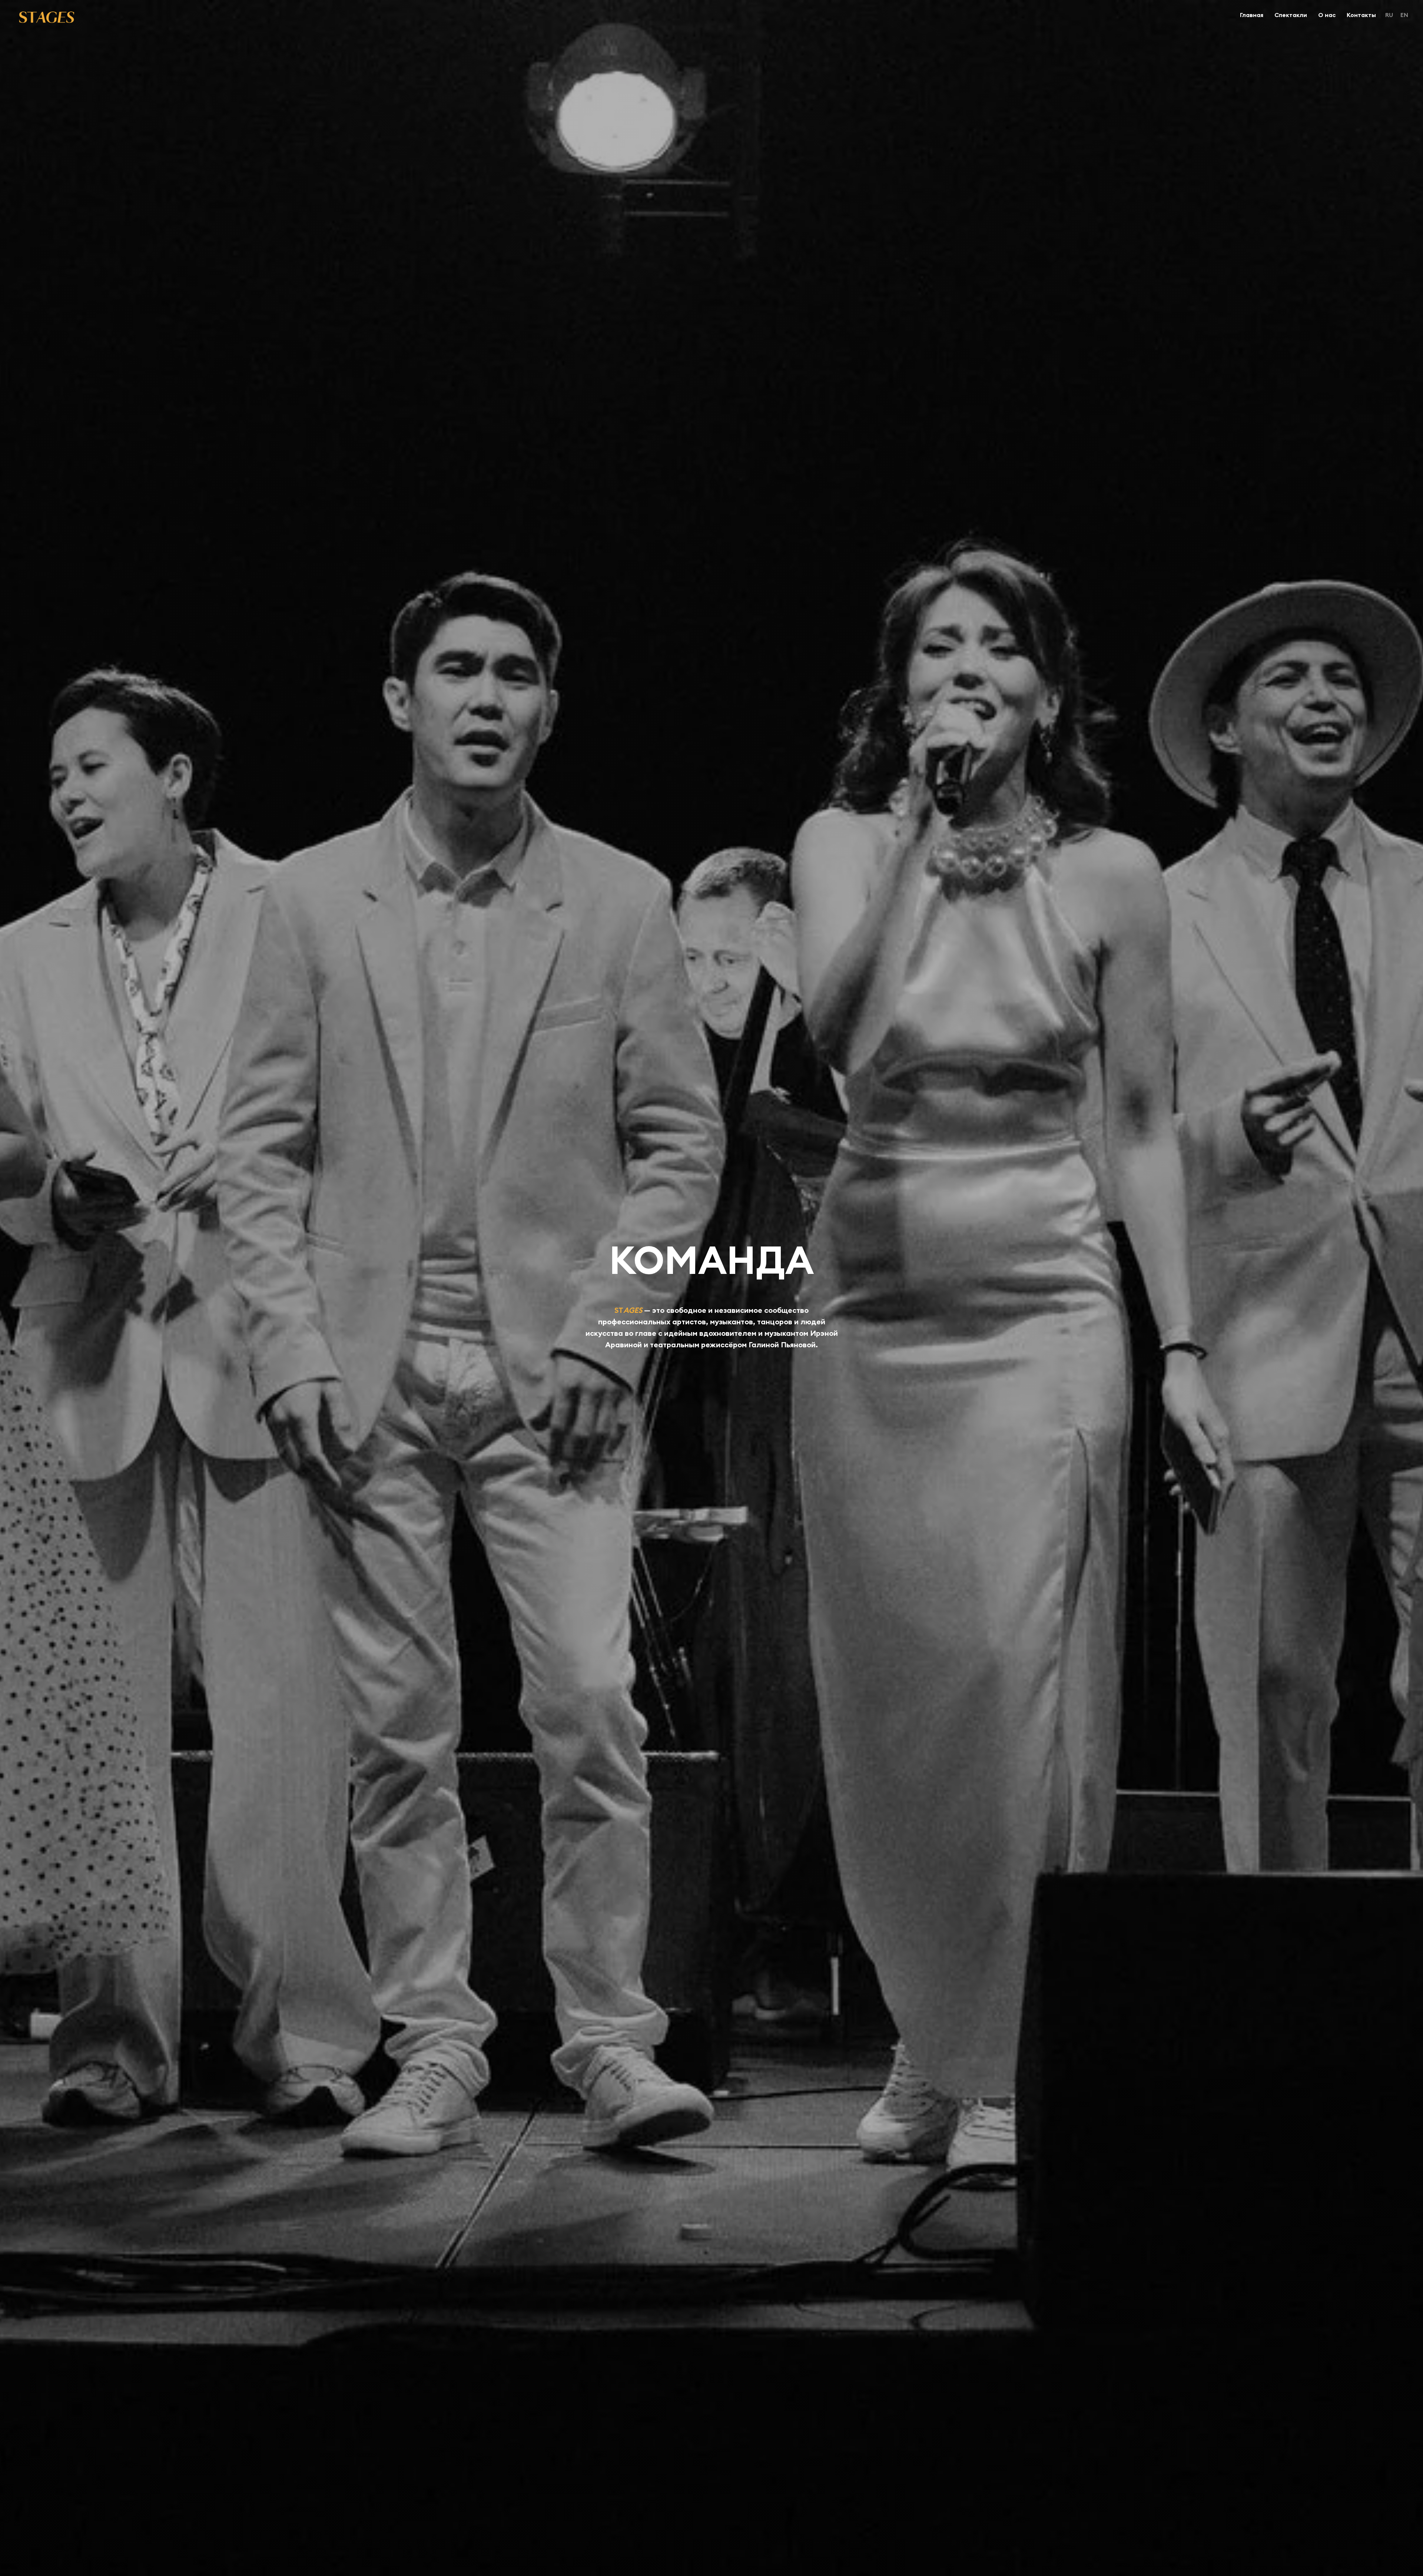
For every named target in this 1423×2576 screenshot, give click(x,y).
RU (1389, 15)
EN (1404, 15)
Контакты (1361, 15)
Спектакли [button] (1291, 15)
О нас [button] (1327, 15)
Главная (1252, 15)
